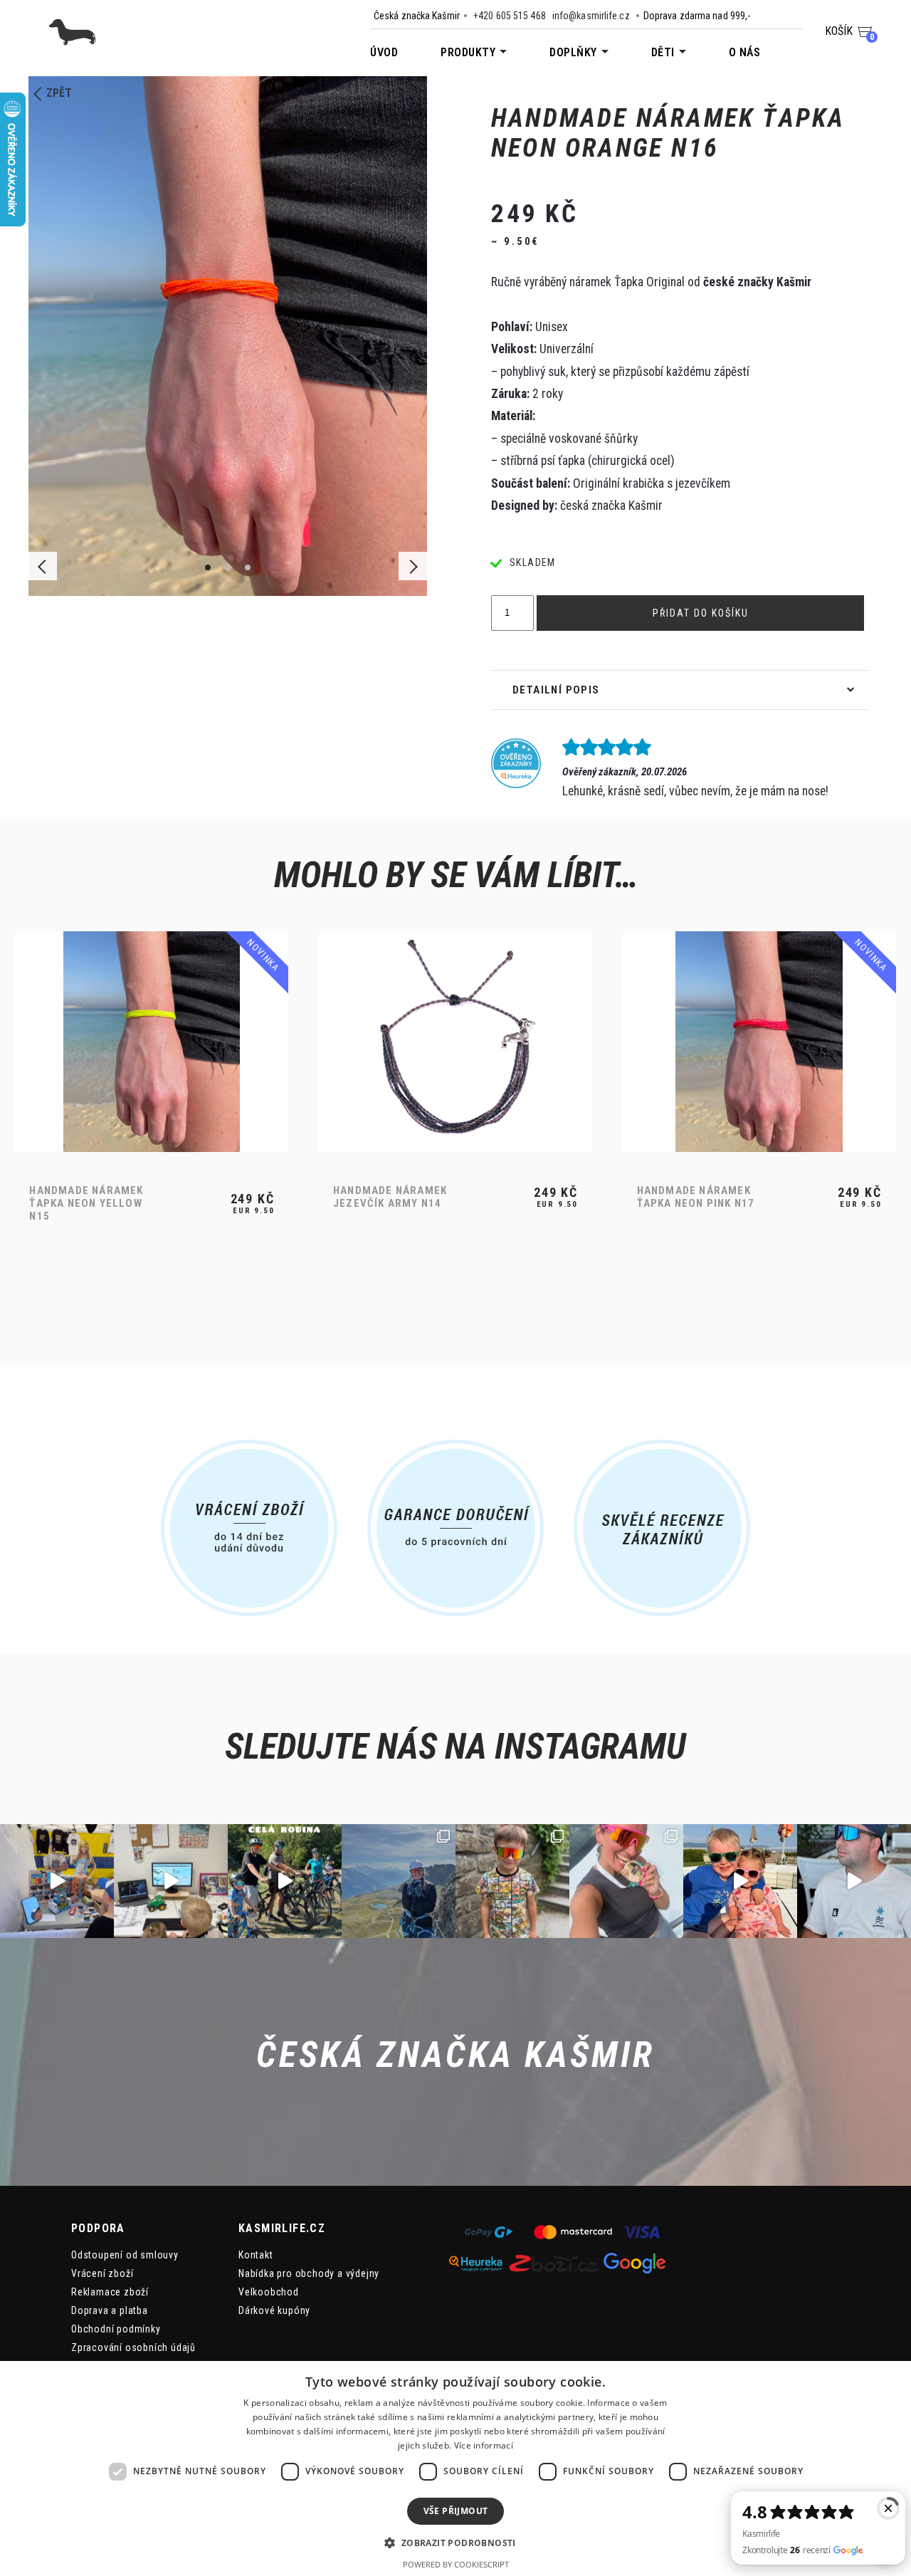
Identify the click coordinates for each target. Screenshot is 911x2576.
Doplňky (573, 52)
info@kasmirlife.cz (591, 16)
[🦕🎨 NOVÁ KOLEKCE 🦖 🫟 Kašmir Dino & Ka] (740, 1881)
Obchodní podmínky (116, 2329)
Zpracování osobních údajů (133, 2347)
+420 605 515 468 (510, 16)
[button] (455, 2542)
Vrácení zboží (102, 2273)
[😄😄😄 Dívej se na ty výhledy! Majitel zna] (854, 1881)
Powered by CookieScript (456, 2564)
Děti (663, 52)
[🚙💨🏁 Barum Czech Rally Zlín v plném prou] (57, 1881)
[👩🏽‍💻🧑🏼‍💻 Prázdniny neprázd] (171, 1881)
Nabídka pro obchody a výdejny (309, 2273)
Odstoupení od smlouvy (125, 2255)
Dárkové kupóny (274, 2310)
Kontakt (256, 2255)
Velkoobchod (269, 2292)
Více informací (484, 2445)
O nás (745, 52)
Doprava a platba (110, 2310)
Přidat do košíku (701, 613)
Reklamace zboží (110, 2292)
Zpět (59, 93)
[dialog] (455, 2468)
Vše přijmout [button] (456, 2511)
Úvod (384, 52)
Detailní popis (556, 690)
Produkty (468, 52)
